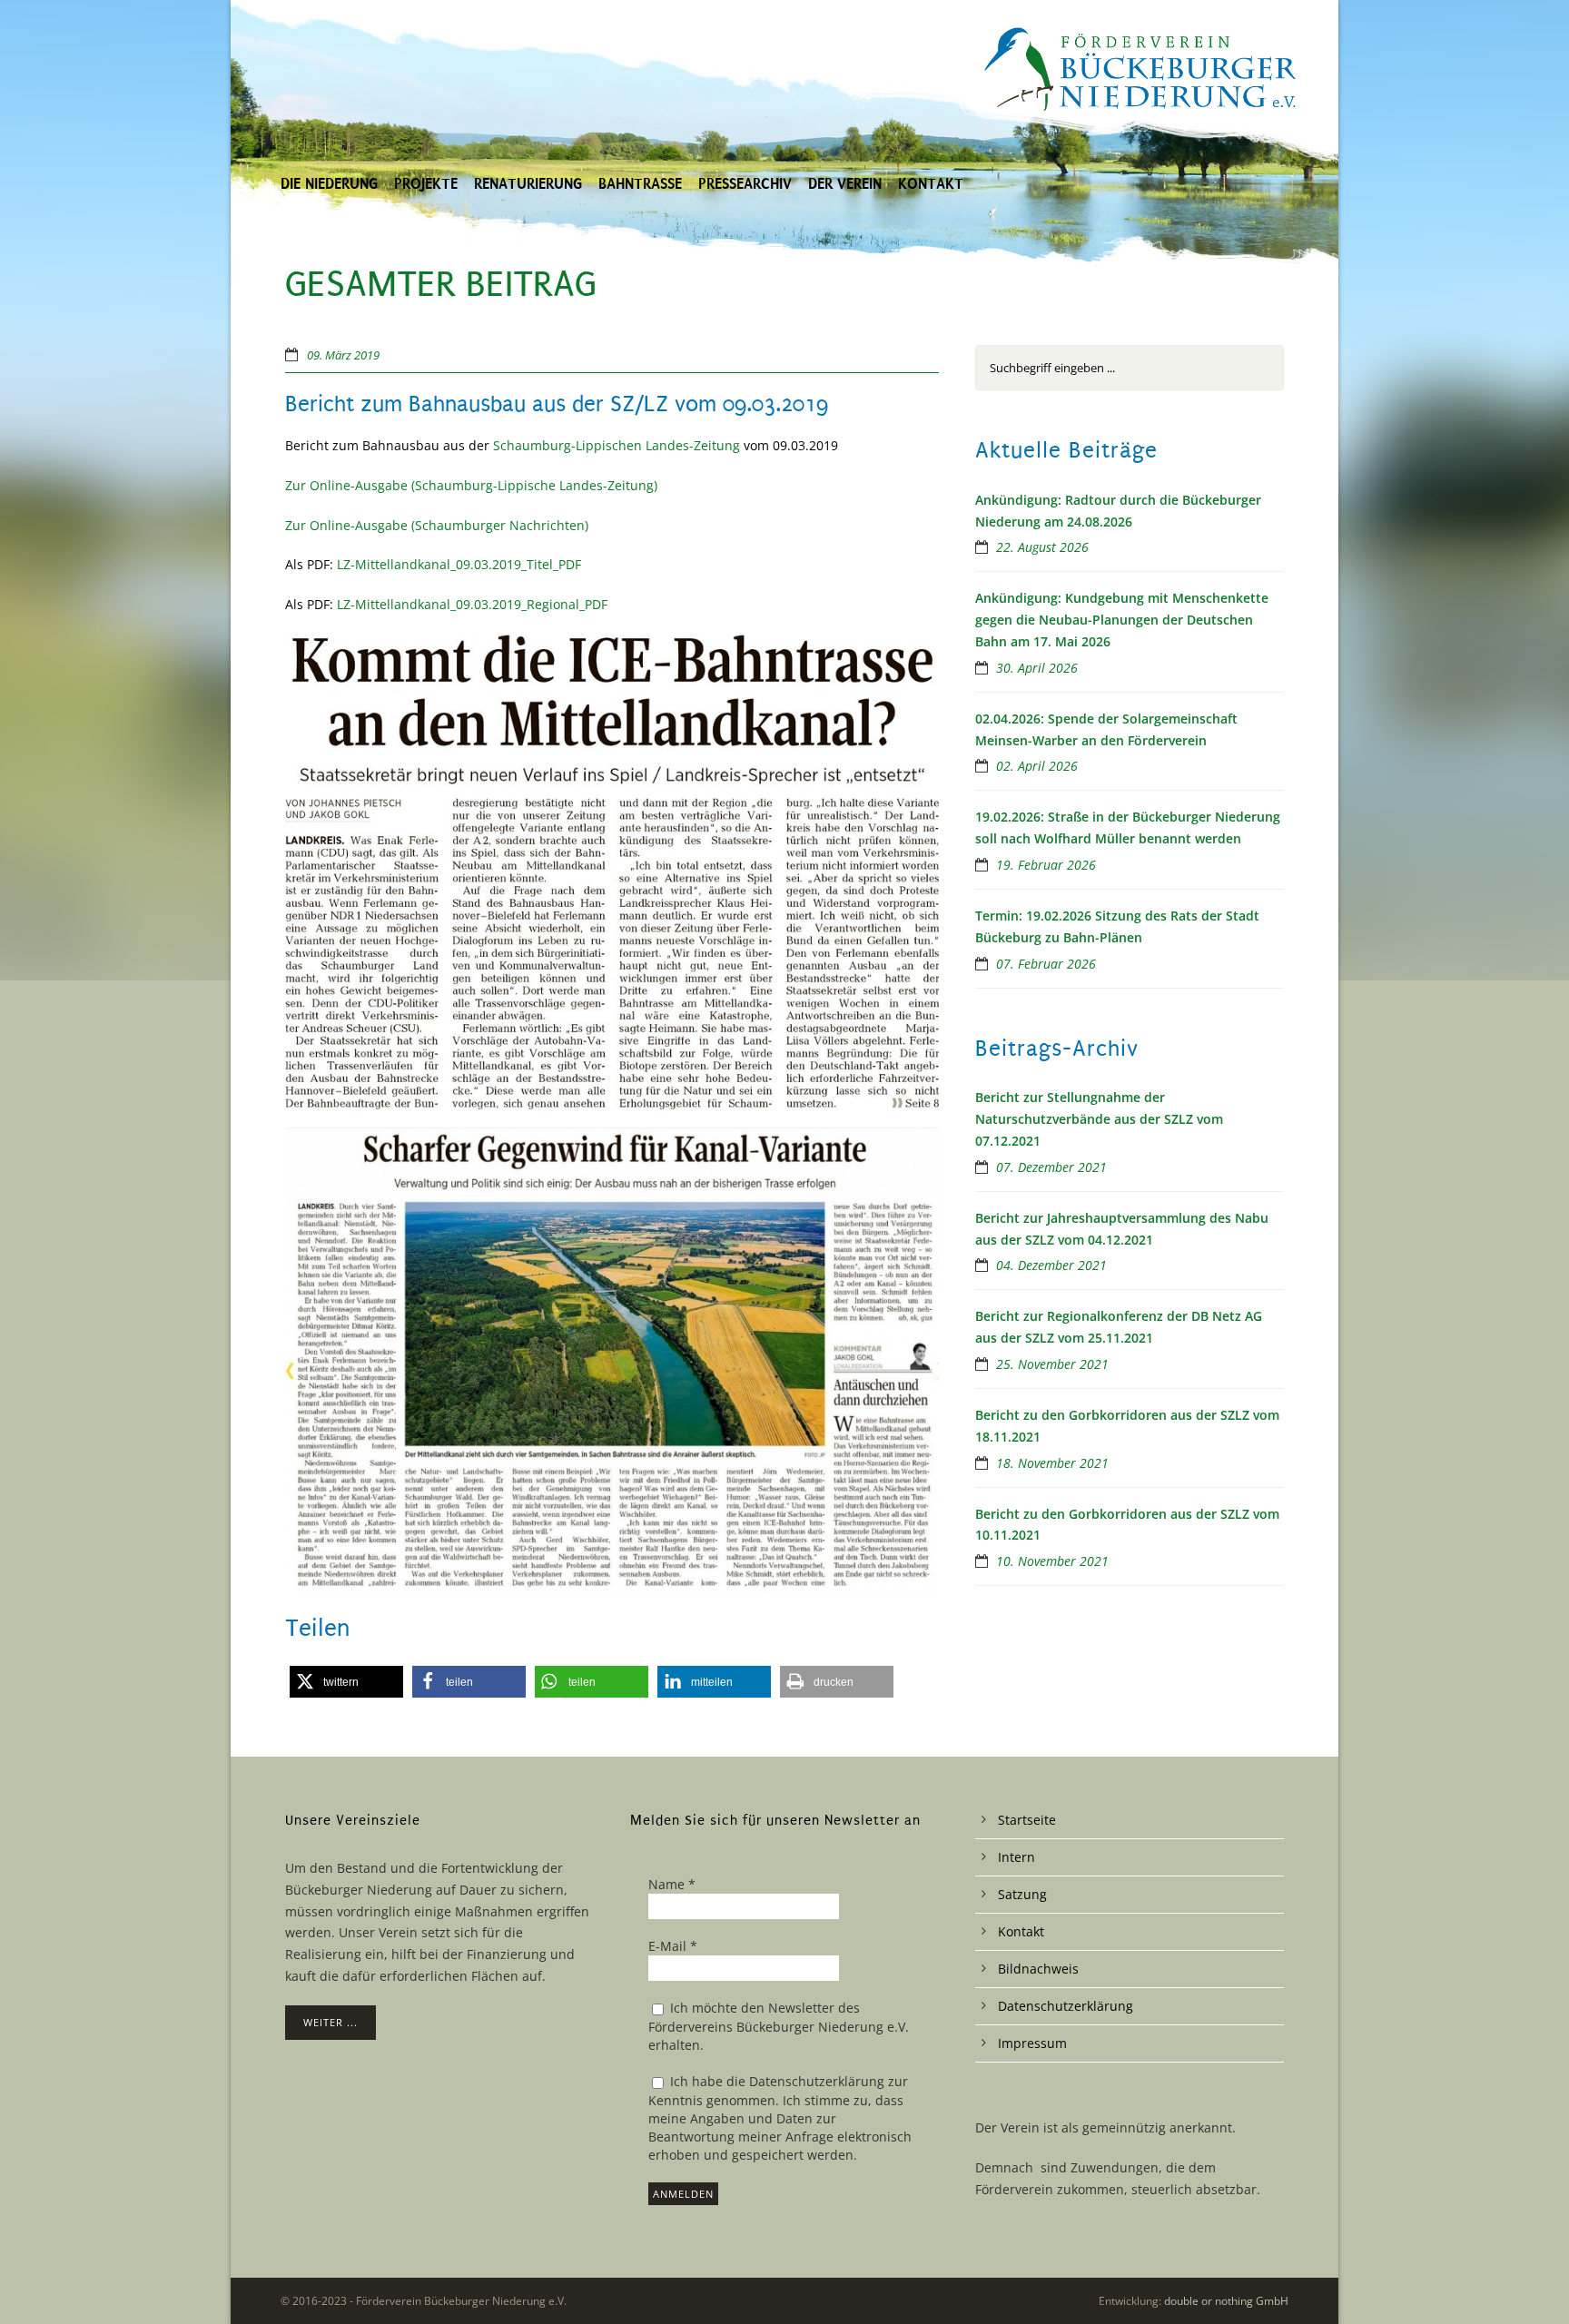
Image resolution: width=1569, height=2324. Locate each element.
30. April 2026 (1037, 668)
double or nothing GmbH (1226, 2301)
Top (1526, 2281)
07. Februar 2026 (1046, 964)
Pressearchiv (745, 183)
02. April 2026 (1037, 766)
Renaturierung (528, 183)
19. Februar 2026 (1046, 865)
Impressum (1032, 2043)
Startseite (1027, 1820)
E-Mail (673, 1946)
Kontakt (931, 183)
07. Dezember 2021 (1051, 1167)
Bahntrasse (640, 183)
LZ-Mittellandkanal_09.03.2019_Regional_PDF (472, 604)
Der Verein (845, 183)
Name (672, 1884)
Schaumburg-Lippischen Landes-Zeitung (617, 445)
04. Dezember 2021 (1051, 1265)
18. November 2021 (1052, 1463)
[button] (346, 1682)
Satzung (1022, 1894)
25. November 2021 (1052, 1364)
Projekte (426, 183)
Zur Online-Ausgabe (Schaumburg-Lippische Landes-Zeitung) (471, 485)
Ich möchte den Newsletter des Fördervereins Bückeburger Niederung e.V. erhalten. (779, 2026)
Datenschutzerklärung (1066, 2006)
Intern (1016, 1857)
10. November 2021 (1052, 1561)
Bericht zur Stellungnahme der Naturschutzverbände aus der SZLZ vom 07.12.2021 (1099, 1119)
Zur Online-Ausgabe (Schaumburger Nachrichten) (437, 525)
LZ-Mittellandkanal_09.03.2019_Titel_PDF (459, 564)
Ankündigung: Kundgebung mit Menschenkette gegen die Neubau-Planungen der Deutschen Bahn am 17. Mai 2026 (1122, 620)
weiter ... (331, 2022)
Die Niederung (329, 183)
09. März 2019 (343, 355)
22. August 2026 (1042, 547)
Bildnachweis (1038, 1969)
